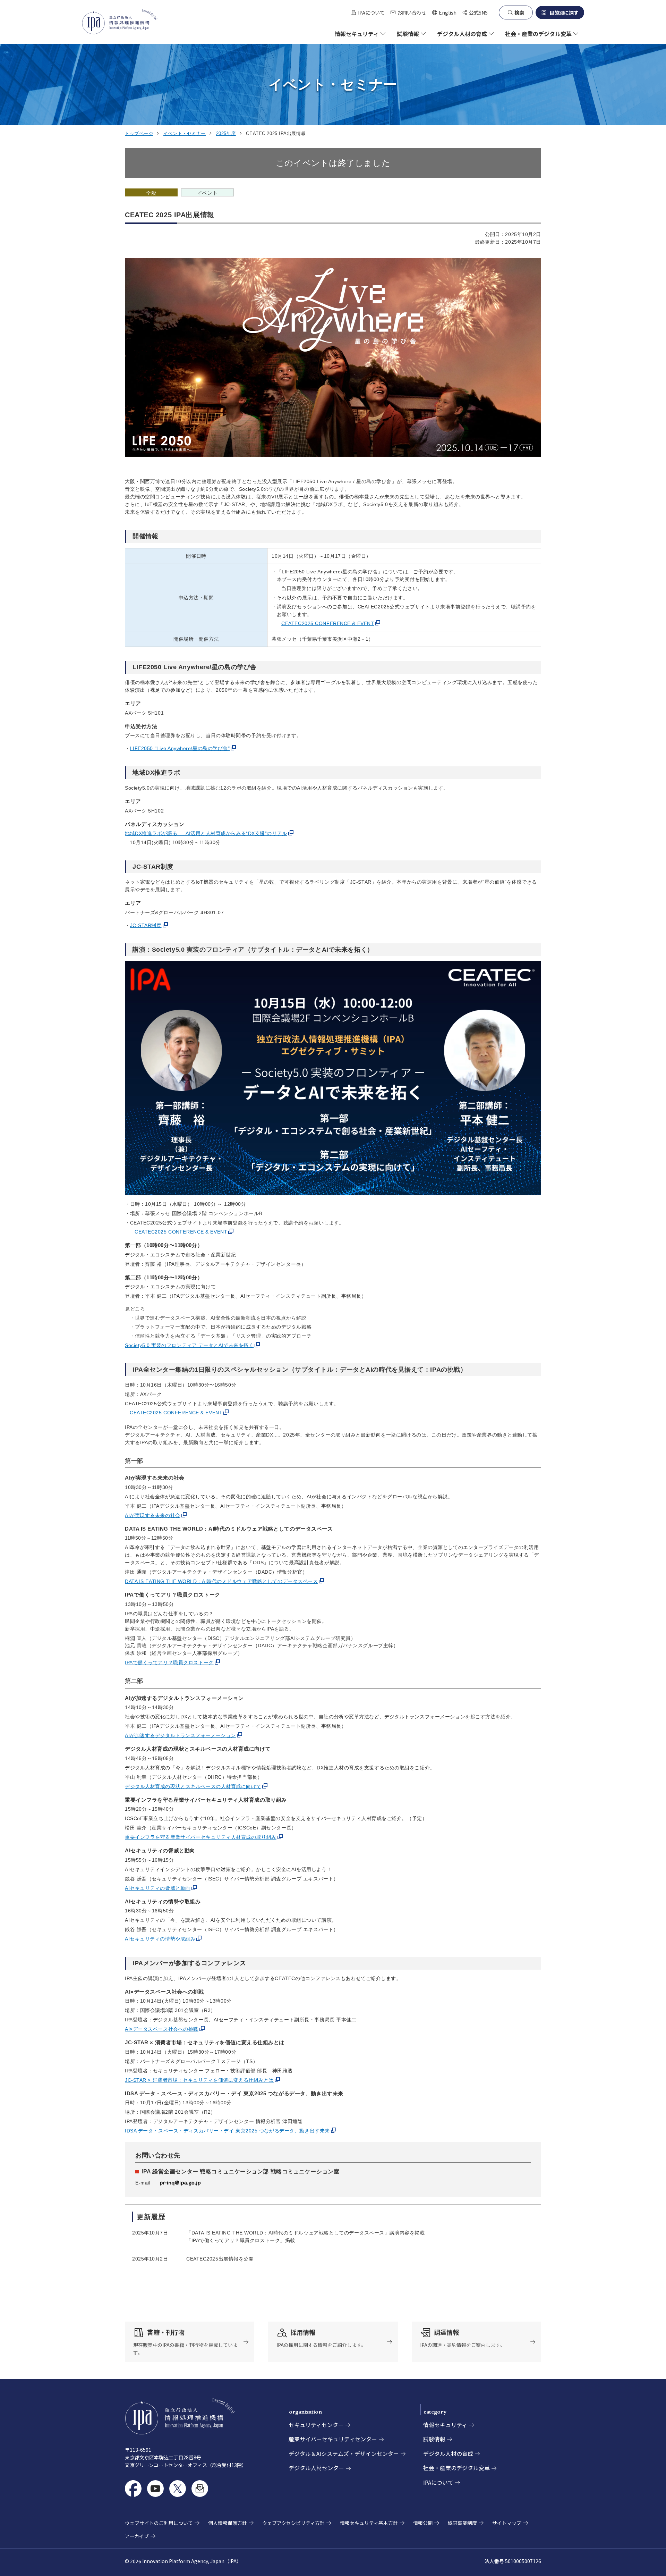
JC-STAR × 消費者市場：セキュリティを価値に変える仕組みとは (199, 2080)
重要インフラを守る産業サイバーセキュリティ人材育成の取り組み (201, 1837)
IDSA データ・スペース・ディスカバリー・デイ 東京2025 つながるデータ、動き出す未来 (227, 2131)
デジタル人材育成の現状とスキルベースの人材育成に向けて (193, 1786)
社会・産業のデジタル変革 (456, 2468)
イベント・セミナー (185, 133)
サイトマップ (507, 2523)
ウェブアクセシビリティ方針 (293, 2523)
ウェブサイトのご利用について (159, 2523)
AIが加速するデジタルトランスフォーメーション (180, 1735)
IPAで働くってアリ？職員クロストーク (169, 1662)
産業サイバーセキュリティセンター (333, 2439)
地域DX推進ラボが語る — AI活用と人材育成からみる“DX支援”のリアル (206, 833)
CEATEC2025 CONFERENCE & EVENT (328, 623)
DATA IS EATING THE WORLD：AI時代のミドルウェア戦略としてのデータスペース (221, 1581)
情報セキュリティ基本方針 (369, 2523)
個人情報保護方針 (228, 2523)
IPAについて (371, 12)
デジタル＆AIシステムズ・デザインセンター (344, 2453)
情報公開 (423, 2523)
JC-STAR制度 (146, 925)
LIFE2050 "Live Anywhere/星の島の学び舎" (180, 748)
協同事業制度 (462, 2523)
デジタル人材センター (316, 2468)
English (444, 13)
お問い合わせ (412, 12)
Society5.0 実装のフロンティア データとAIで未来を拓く (189, 1345)
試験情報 (434, 2439)
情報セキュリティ (445, 2425)
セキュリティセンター (316, 2425)
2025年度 (226, 133)
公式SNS (478, 12)
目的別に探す (564, 12)
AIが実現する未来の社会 (153, 1515)
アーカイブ (137, 2536)
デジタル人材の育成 (448, 2453)
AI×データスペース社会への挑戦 (162, 2029)
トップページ (139, 133)
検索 (519, 12)
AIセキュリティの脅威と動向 (158, 1888)
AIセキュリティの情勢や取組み (160, 1939)
